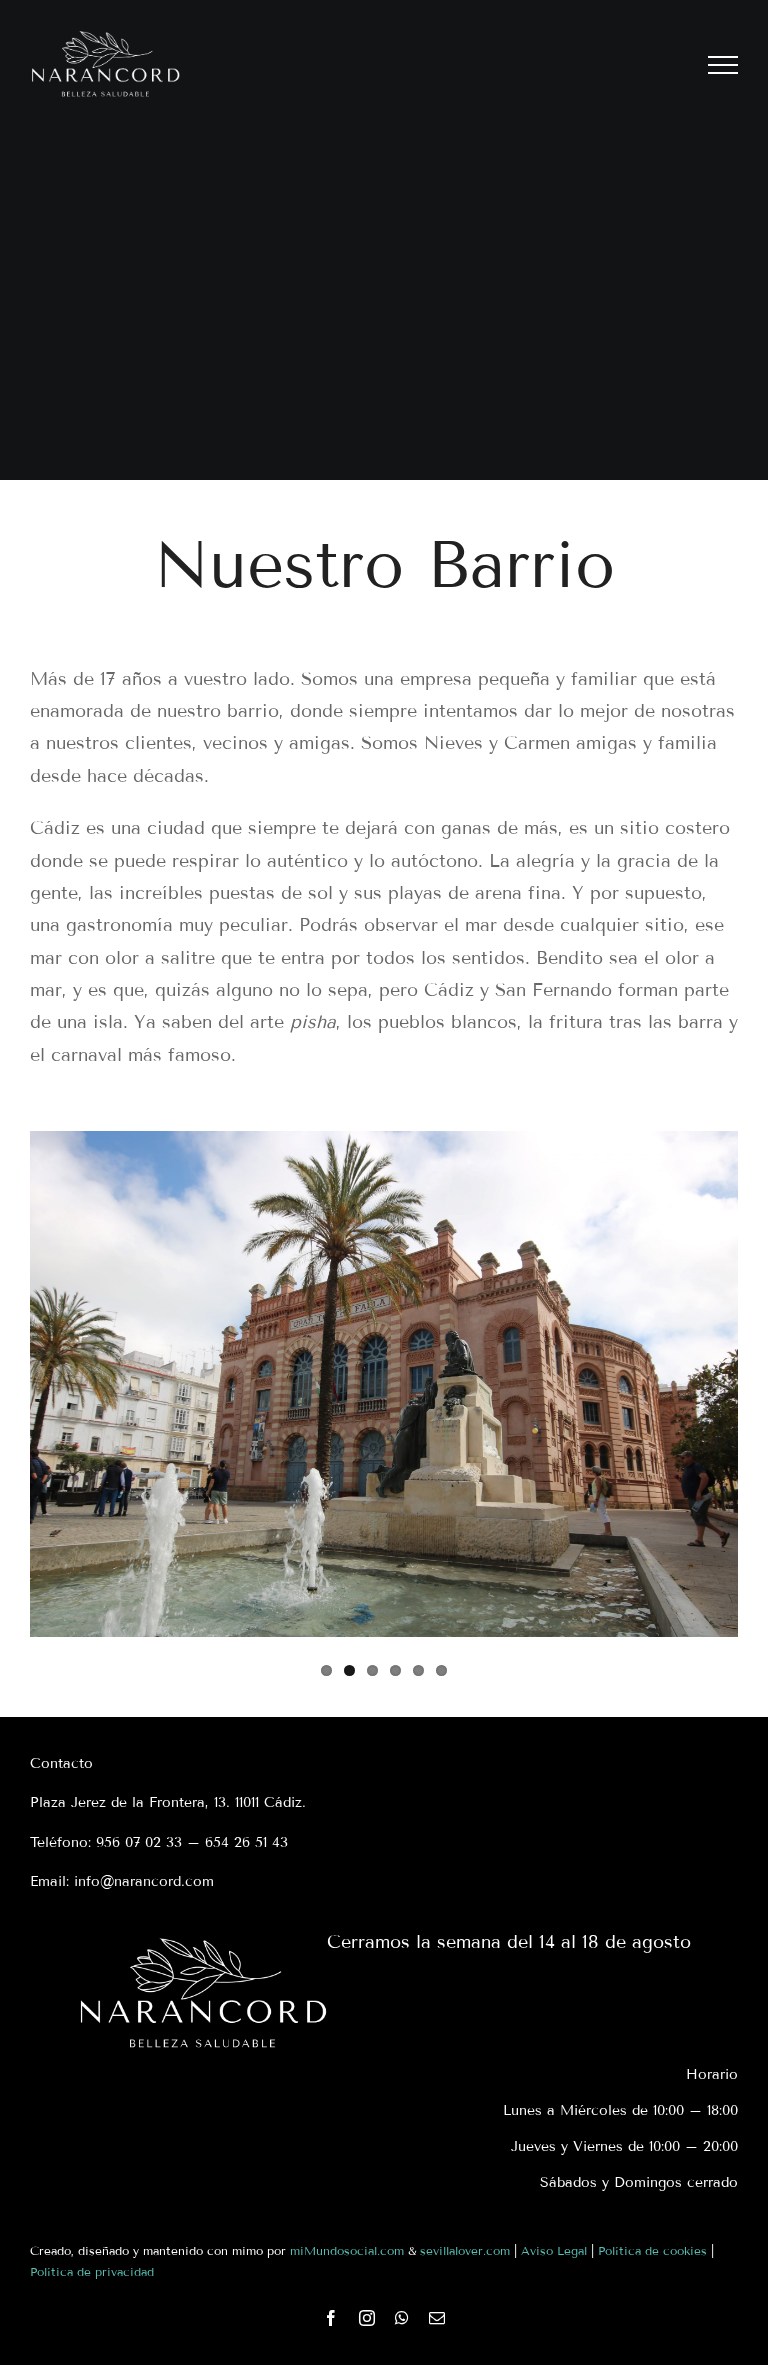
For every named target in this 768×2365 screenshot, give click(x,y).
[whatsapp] (402, 2318)
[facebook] (331, 2318)
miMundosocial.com (347, 2250)
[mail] (437, 2318)
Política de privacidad (92, 2271)
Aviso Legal (554, 2250)
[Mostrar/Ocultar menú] (723, 65)
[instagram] (367, 2318)
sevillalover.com (465, 2250)
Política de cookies (652, 2250)
